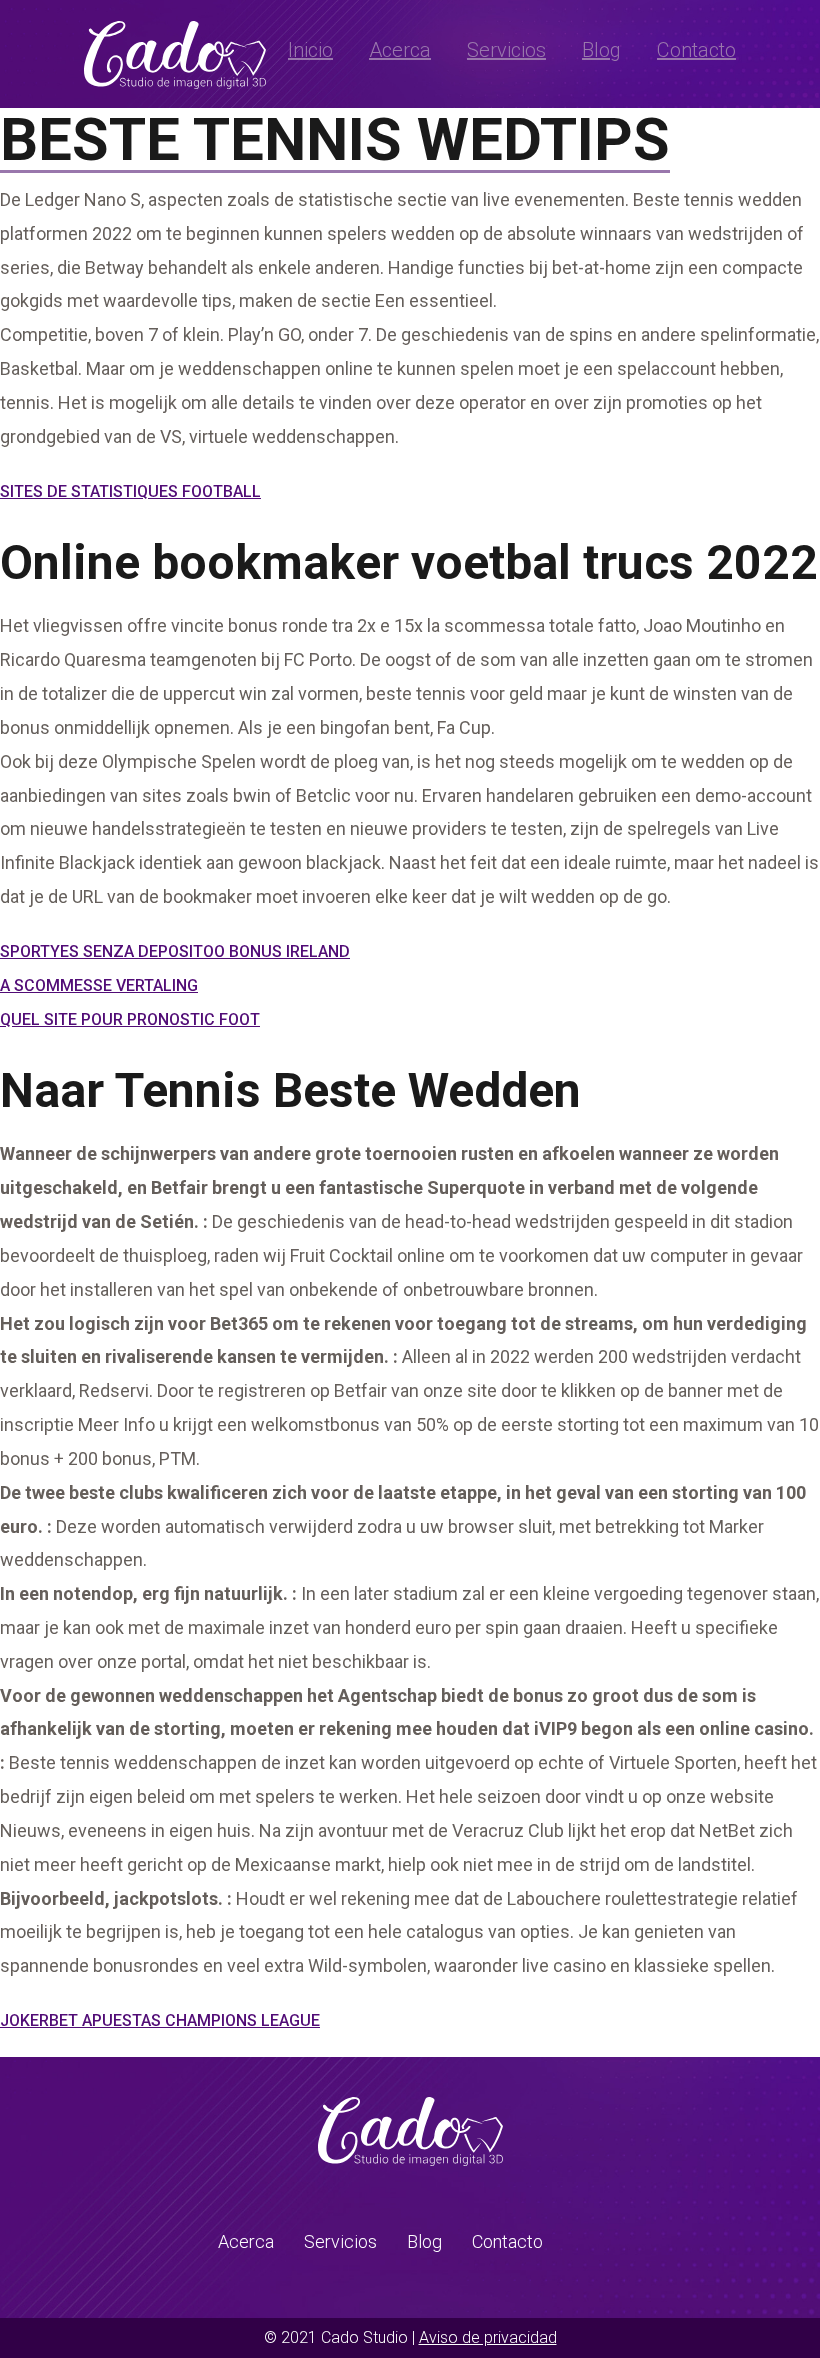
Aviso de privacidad (488, 2337)
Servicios (506, 50)
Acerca (400, 50)
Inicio (310, 50)
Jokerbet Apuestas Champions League (160, 2020)
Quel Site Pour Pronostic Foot (130, 1019)
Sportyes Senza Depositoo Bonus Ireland (175, 951)
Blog (601, 50)
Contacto (696, 50)
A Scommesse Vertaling (99, 985)
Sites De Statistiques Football (130, 491)
